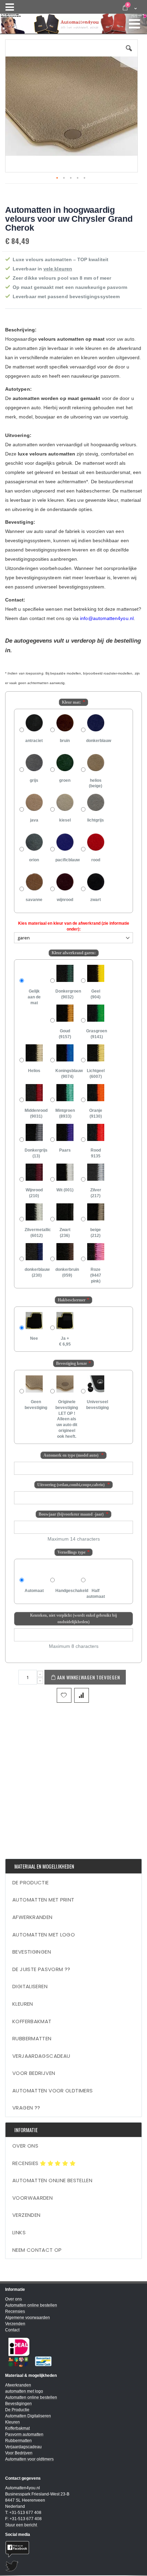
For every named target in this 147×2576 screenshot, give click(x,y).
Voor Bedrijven (34, 2073)
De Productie (31, 1882)
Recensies (26, 2163)
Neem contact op (37, 2250)
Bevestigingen (32, 1952)
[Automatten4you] (73, 21)
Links (19, 2232)
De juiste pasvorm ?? (41, 1969)
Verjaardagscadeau (41, 2056)
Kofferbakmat (32, 2021)
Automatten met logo (44, 1935)
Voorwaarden (32, 2198)
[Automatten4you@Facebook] (73, 2549)
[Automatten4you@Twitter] (73, 2566)
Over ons (25, 2146)
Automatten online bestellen (52, 2180)
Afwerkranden (32, 1917)
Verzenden (26, 2215)
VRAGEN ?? (26, 2108)
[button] (129, 53)
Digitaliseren (30, 1986)
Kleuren (23, 2004)
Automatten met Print (43, 1900)
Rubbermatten (32, 2038)
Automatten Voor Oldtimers (52, 2091)
